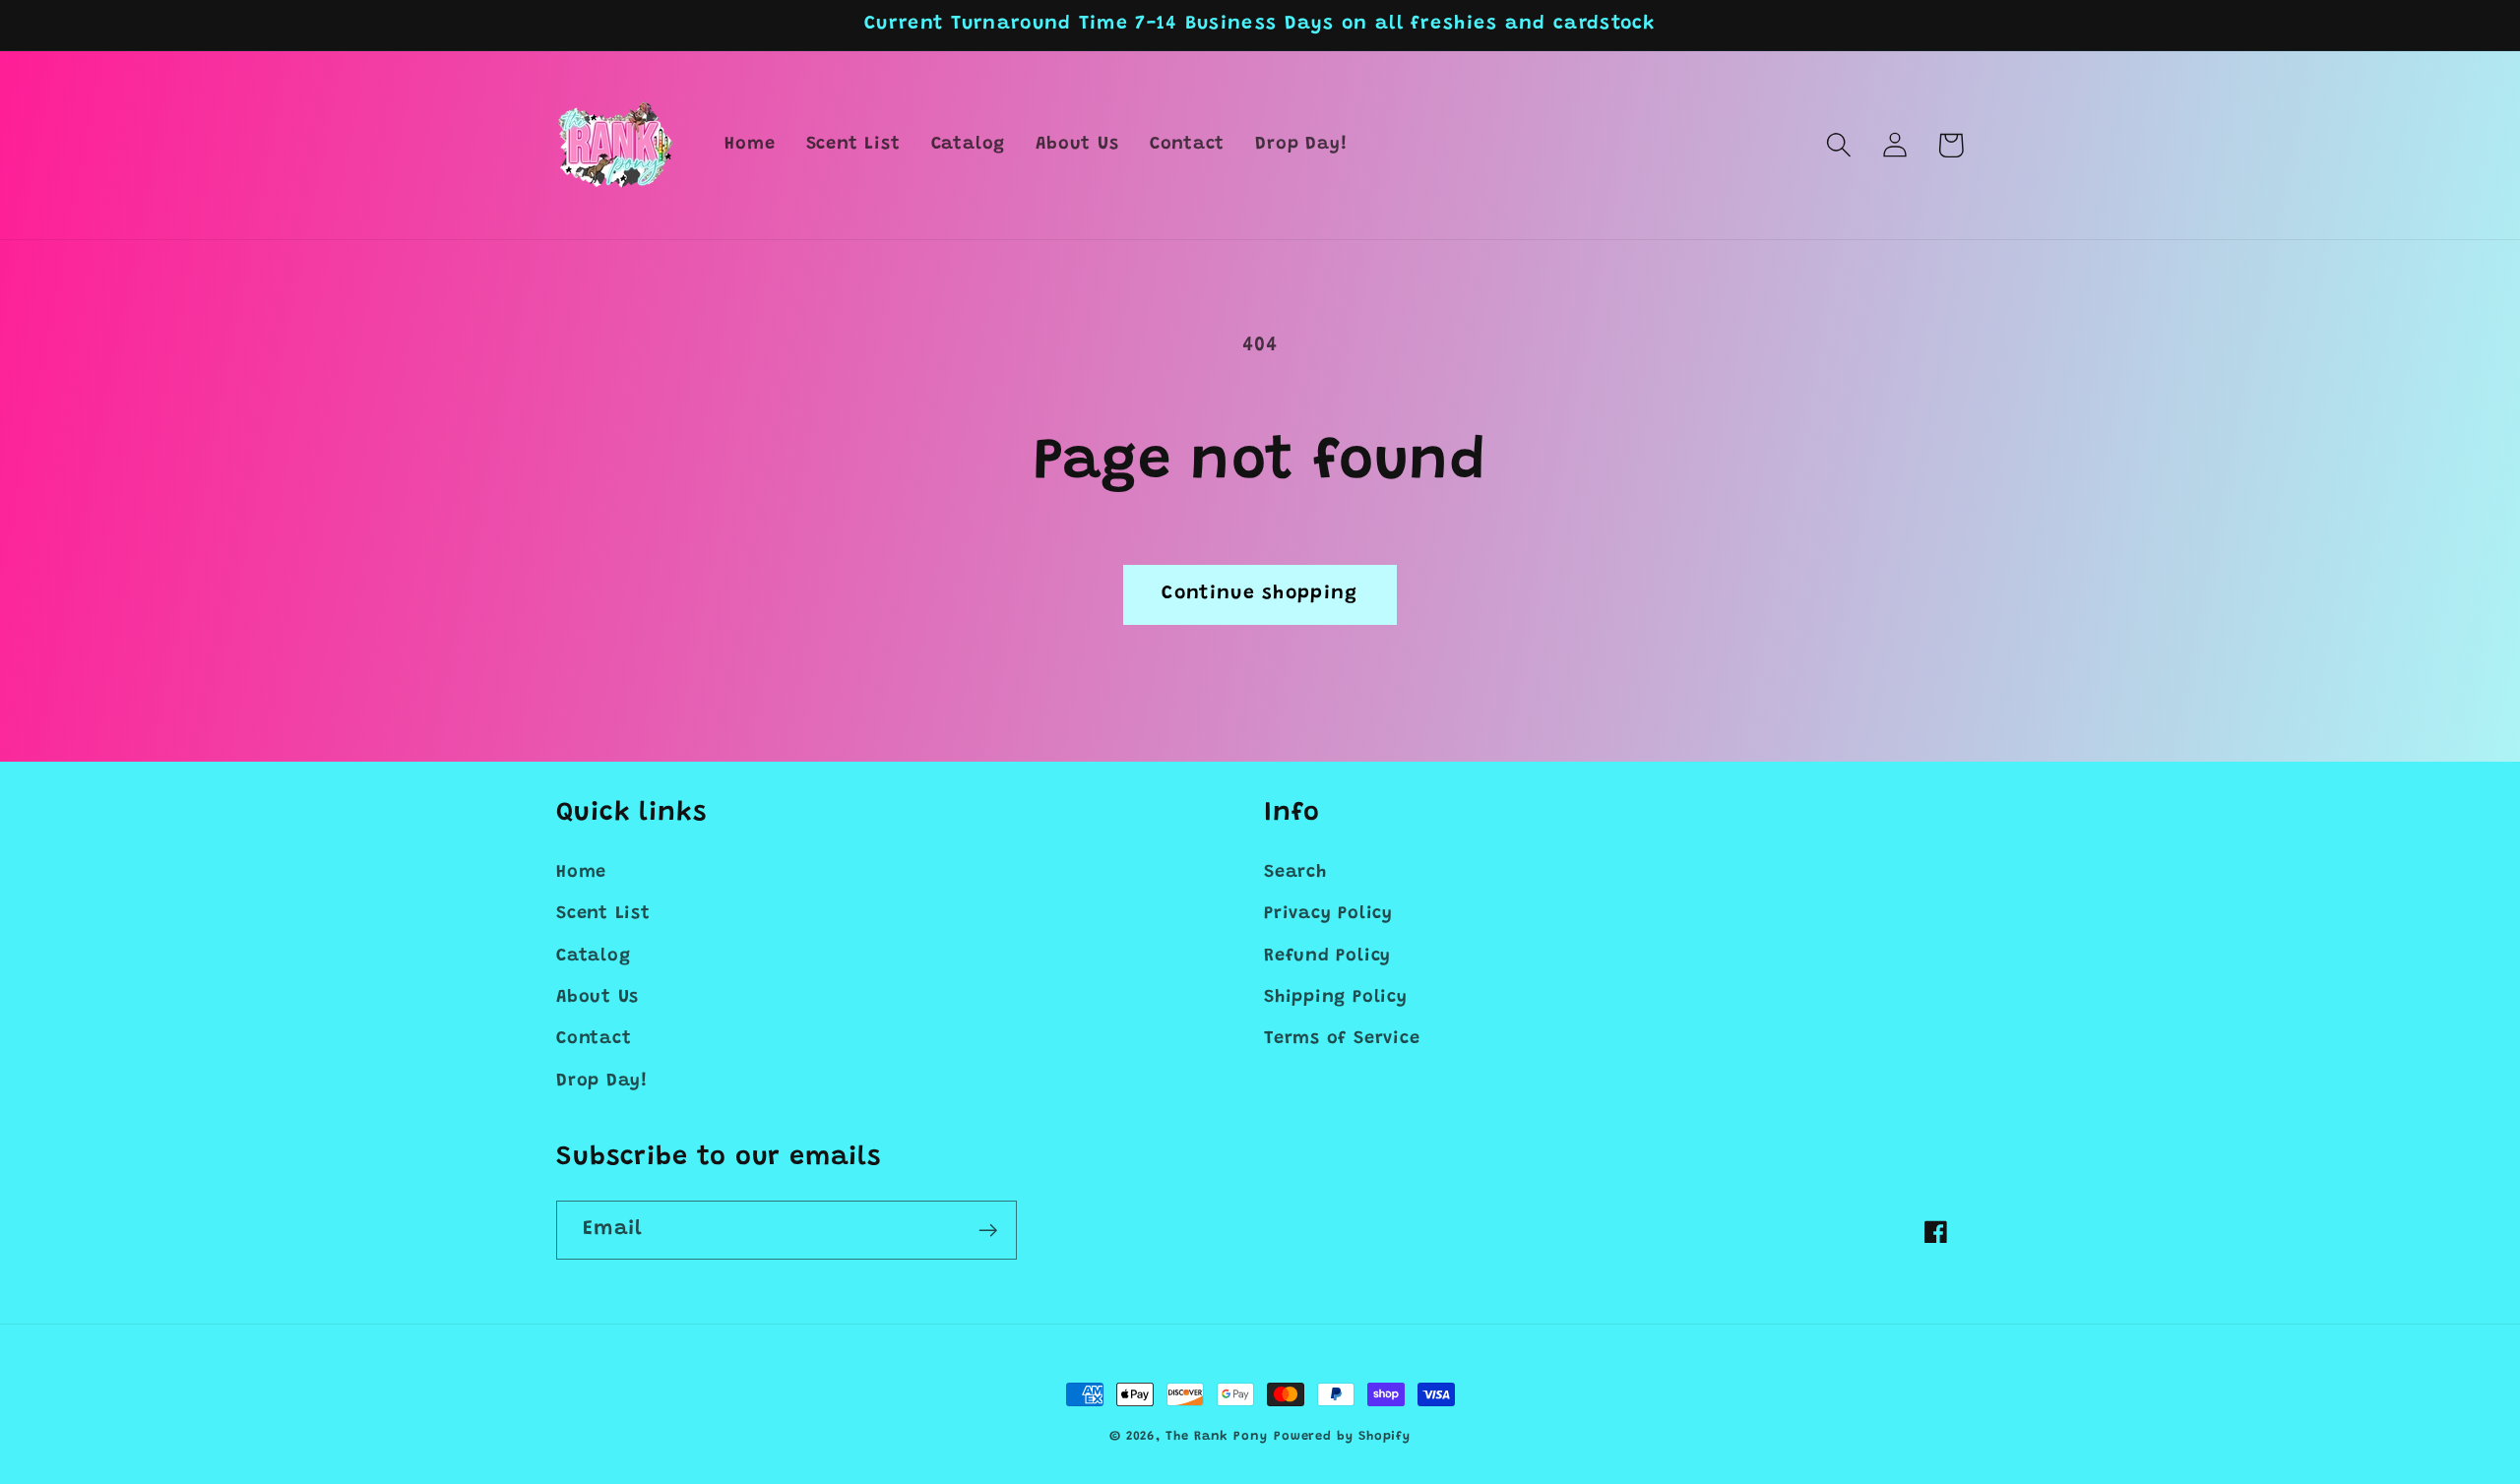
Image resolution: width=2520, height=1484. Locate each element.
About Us (598, 998)
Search (1295, 873)
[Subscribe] (988, 1231)
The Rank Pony (1217, 1436)
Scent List (603, 914)
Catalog (593, 957)
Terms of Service (1342, 1039)
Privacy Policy (1328, 914)
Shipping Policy (1336, 998)
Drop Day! (602, 1082)
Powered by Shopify (1342, 1436)
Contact (594, 1039)
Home (581, 873)
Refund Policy (1327, 957)
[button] (1838, 145)
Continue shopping (1260, 594)
